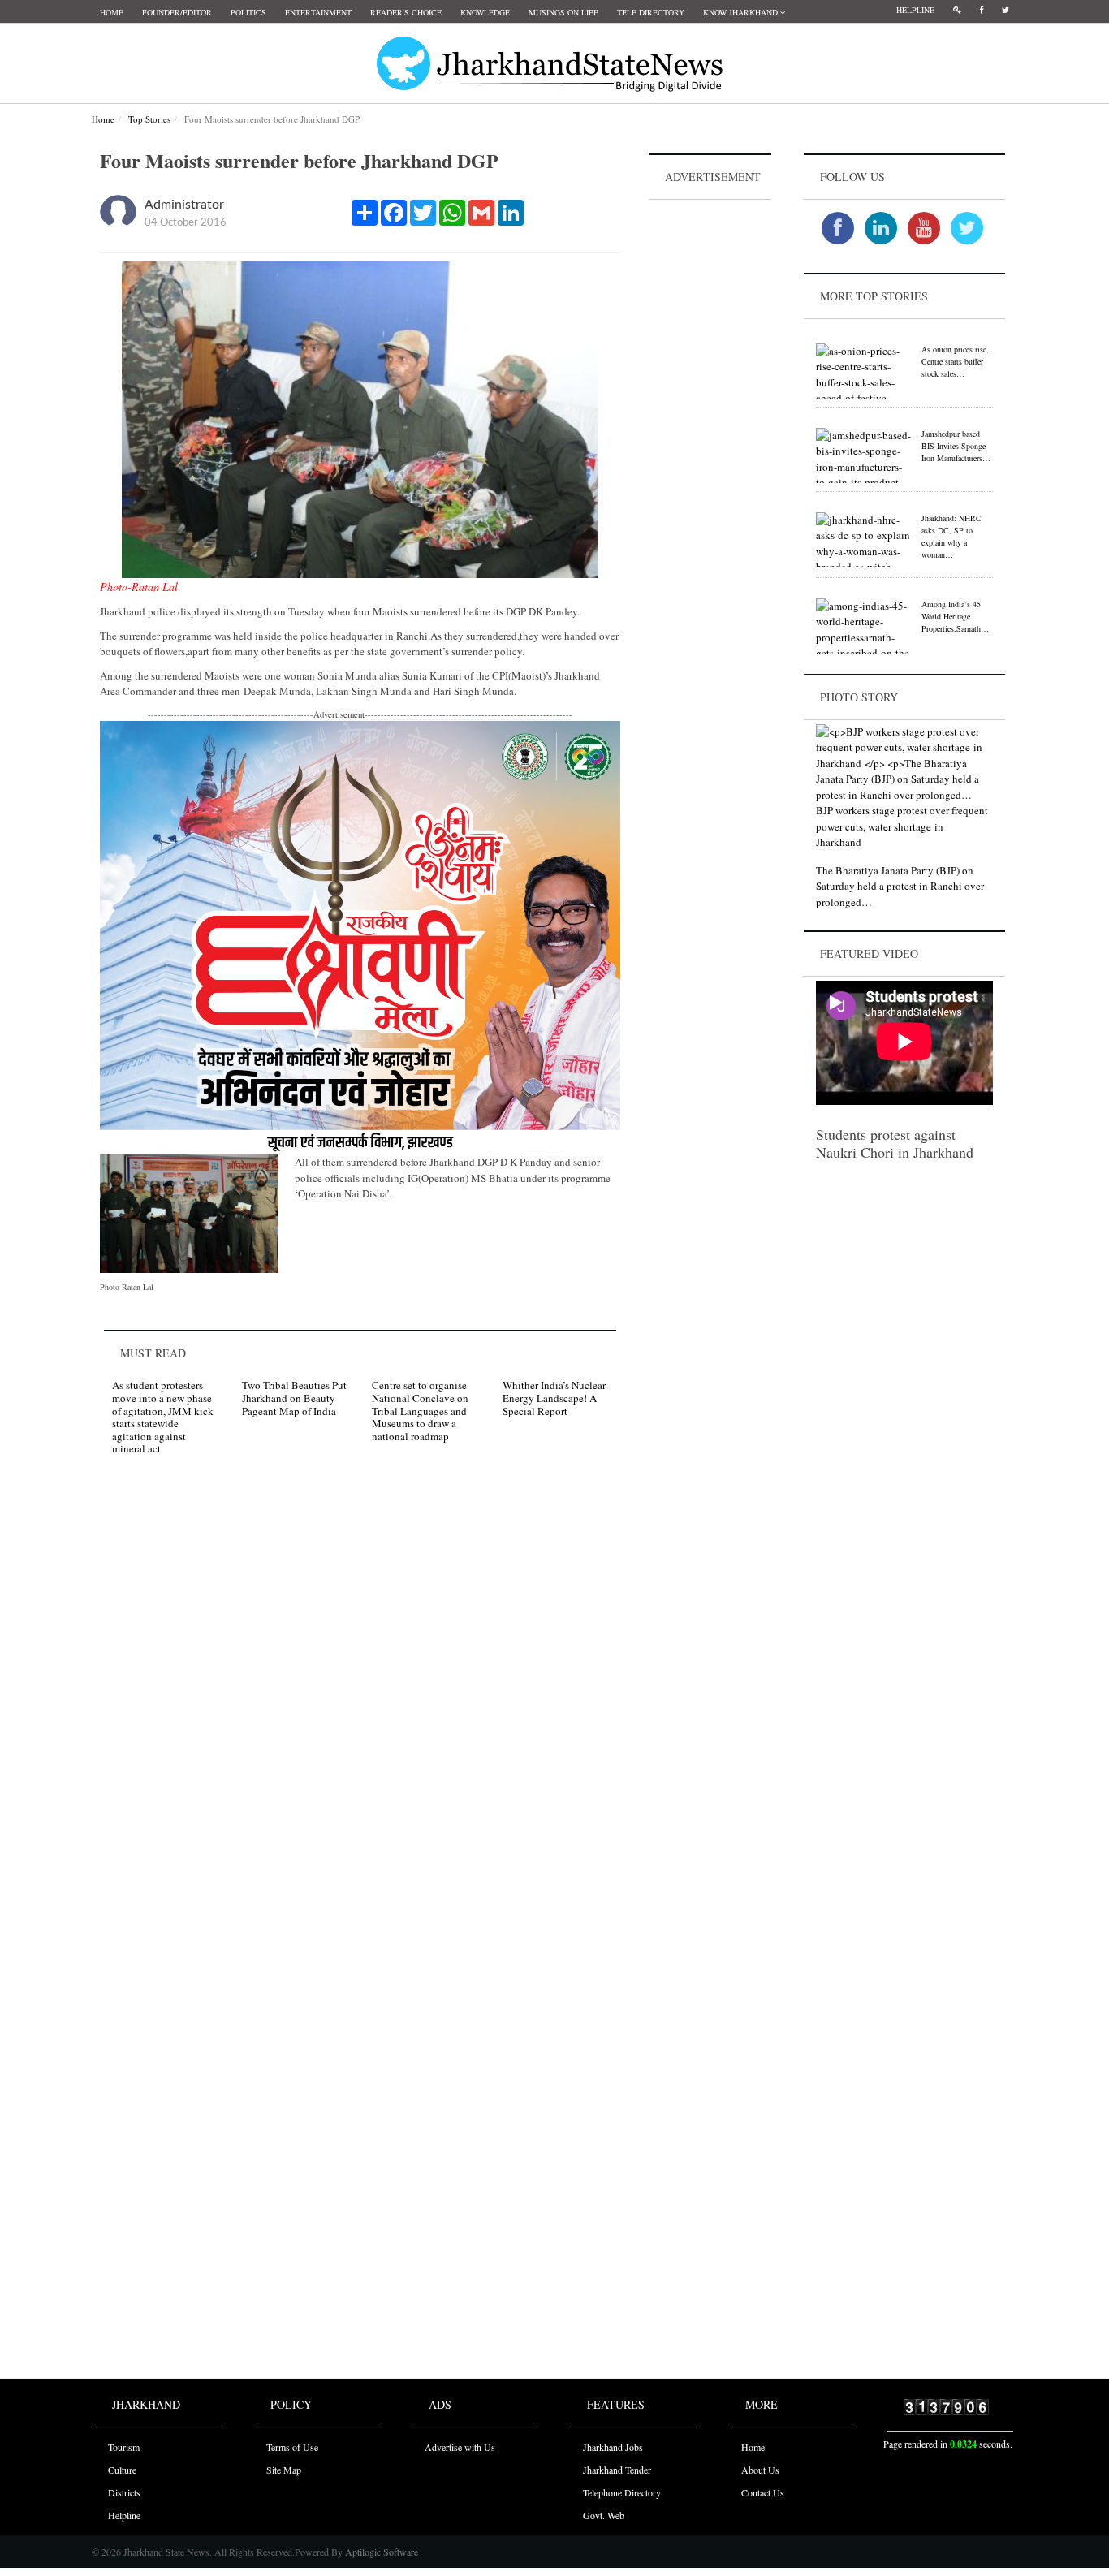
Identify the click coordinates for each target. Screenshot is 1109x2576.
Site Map (284, 2470)
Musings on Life (563, 12)
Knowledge (485, 12)
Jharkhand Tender (617, 2470)
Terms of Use (292, 2447)
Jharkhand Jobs (613, 2447)
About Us (760, 2470)
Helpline (915, 10)
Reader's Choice (406, 12)
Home (112, 12)
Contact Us (763, 2492)
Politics (248, 12)
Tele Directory (651, 12)
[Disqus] (360, 1698)
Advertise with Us (460, 2447)
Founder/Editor (177, 12)
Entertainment (318, 12)
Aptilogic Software (380, 2552)
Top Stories (149, 119)
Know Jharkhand (742, 12)
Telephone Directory (622, 2492)
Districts (124, 2492)
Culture (122, 2470)
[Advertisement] (710, 447)
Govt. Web (604, 2515)
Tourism (124, 2447)
